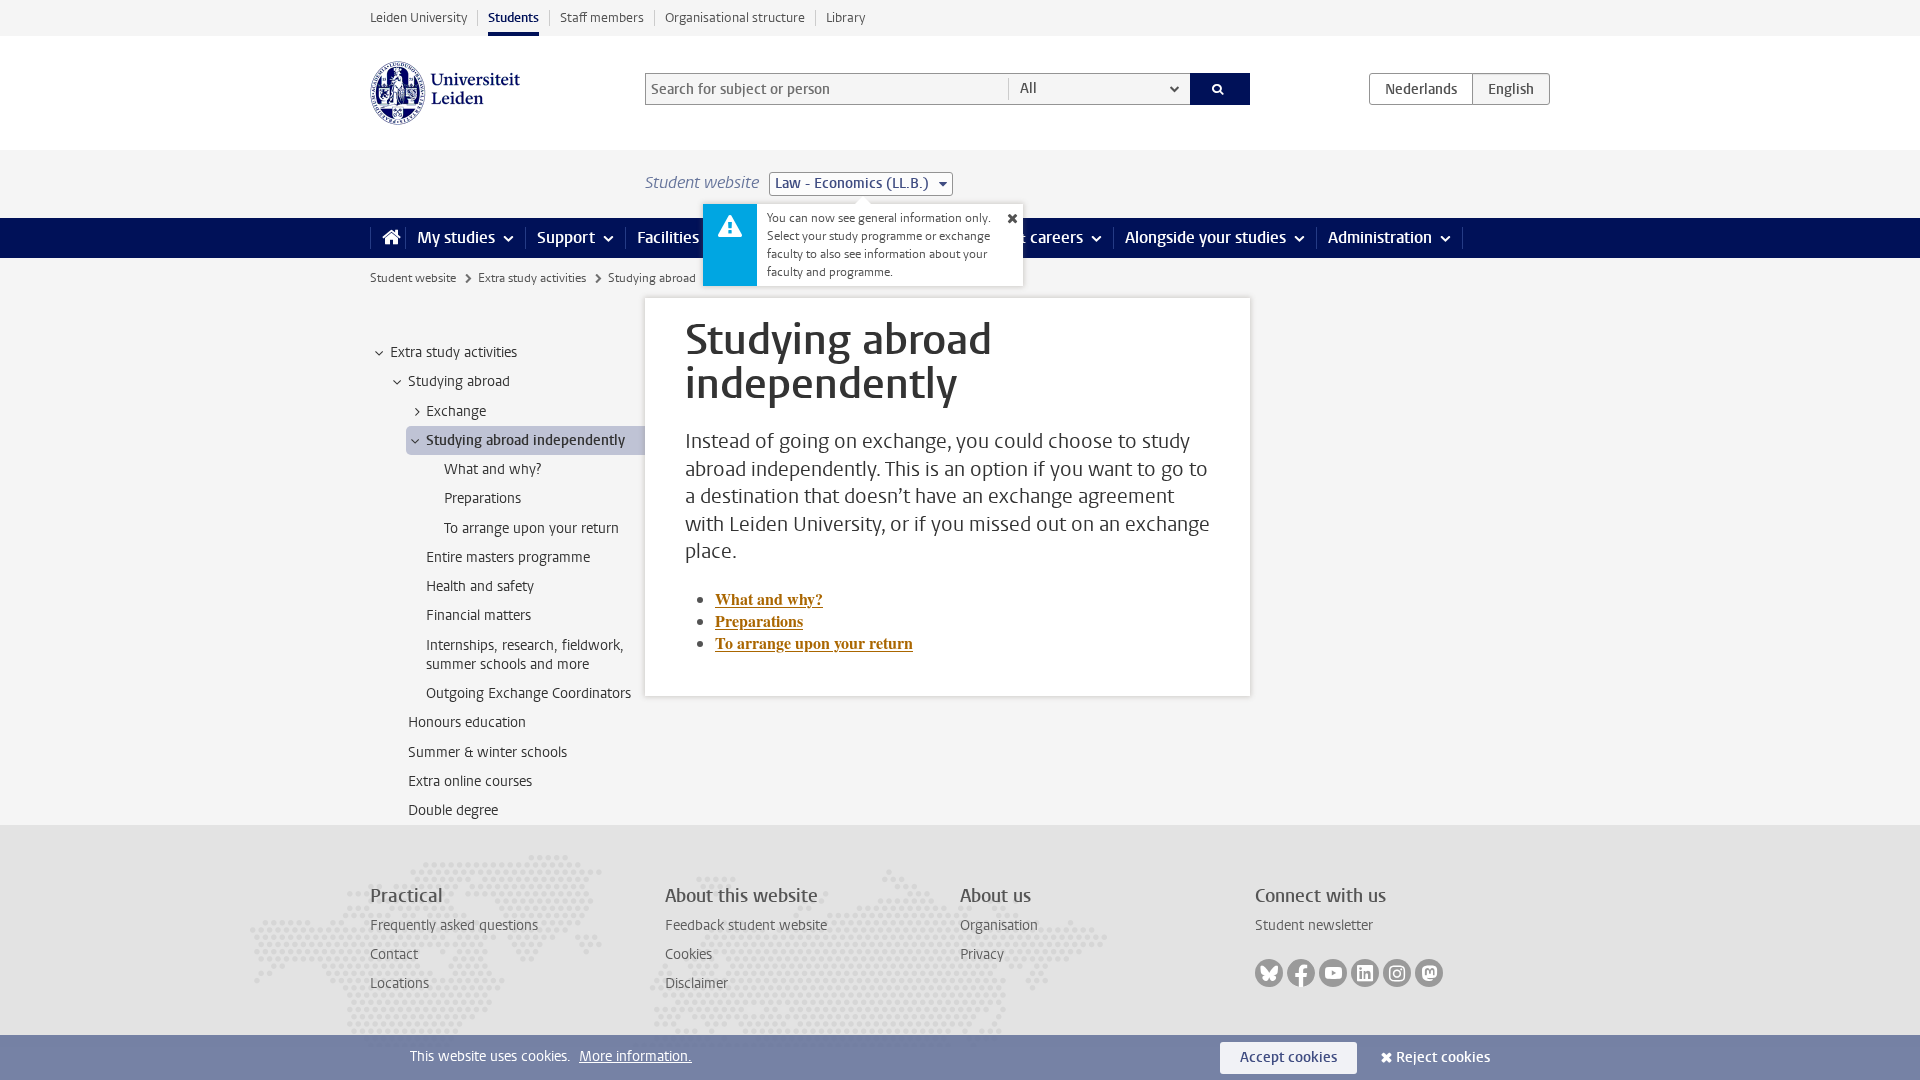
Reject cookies (1443, 1057)
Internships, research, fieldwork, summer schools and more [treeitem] (525, 655)
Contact (394, 954)
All (1028, 88)
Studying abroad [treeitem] (459, 381)
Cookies (688, 954)
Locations (399, 983)
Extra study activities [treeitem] (453, 352)
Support (566, 237)
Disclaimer (696, 983)
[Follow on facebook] (1301, 973)
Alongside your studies (1205, 237)
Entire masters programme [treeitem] (508, 557)
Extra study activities (532, 278)
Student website (413, 278)
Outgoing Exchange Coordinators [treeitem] (528, 693)
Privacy (982, 954)
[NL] (1421, 89)
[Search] (1220, 89)
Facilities (668, 237)
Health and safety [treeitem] (480, 586)
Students (513, 17)
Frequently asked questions (454, 925)
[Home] (387, 238)
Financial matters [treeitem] (478, 615)
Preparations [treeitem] (482, 498)
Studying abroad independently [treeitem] (525, 440)
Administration (1380, 237)
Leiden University (418, 17)
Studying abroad (652, 278)
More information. (635, 1056)
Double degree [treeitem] (453, 810)
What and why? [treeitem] (492, 469)
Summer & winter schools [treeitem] (487, 752)
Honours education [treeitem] (467, 722)
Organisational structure (735, 17)
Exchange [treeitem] (456, 411)
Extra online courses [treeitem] (470, 781)
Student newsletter (1314, 925)
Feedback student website (746, 925)
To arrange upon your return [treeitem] (531, 528)
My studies (456, 237)
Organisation (999, 925)
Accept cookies (1288, 1057)
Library (845, 17)
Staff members (602, 17)
